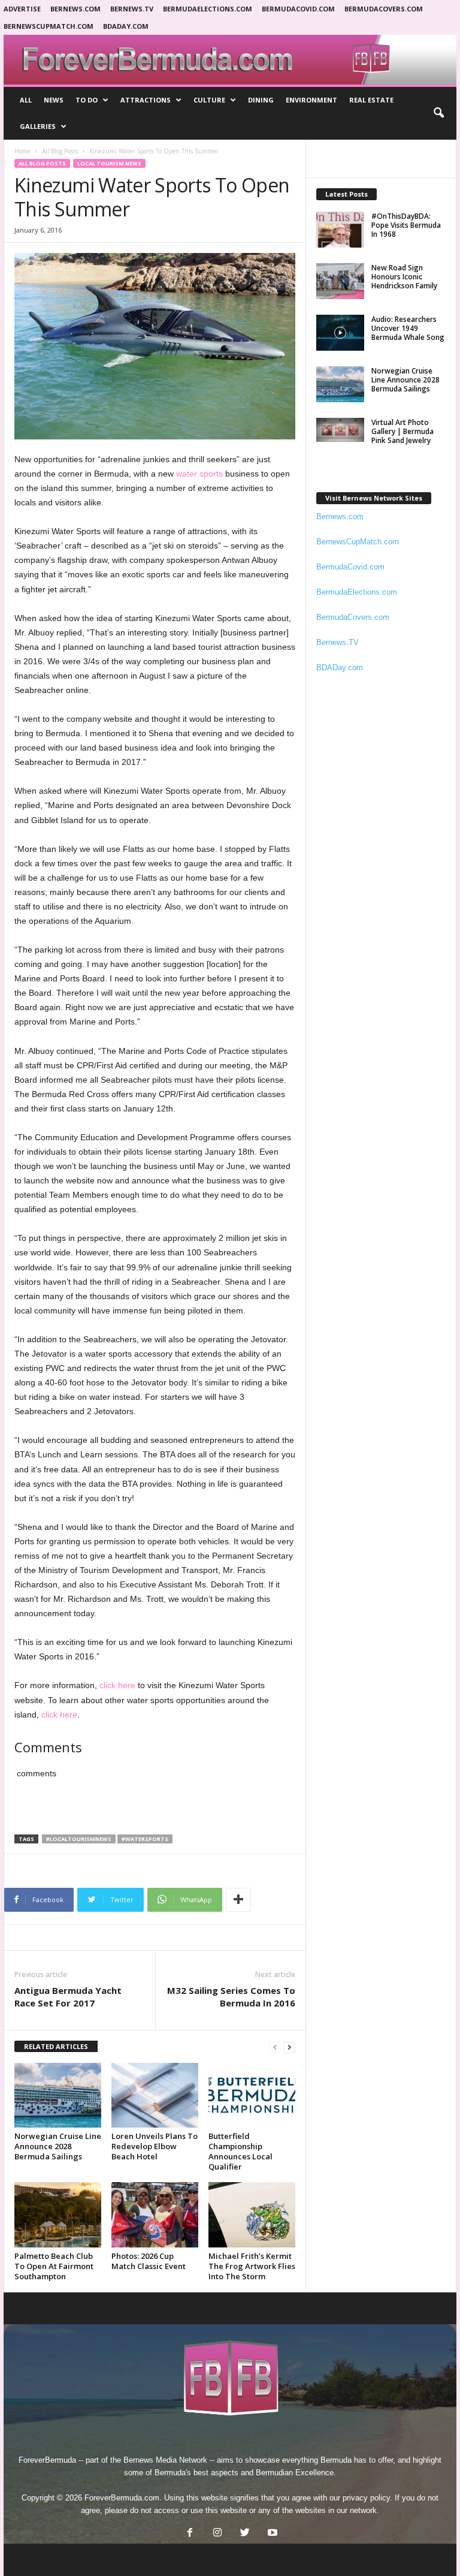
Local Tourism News (109, 163)
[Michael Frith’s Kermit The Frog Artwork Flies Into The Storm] (252, 2215)
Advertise (22, 9)
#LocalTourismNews (79, 1839)
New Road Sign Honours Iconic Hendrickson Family (404, 277)
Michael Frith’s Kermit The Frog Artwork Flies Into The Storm (252, 2266)
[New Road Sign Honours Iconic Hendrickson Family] (340, 281)
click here (117, 1685)
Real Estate (371, 100)
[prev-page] (275, 2047)
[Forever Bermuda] (230, 60)
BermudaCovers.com (384, 9)
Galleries (38, 126)
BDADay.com (126, 26)
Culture (209, 100)
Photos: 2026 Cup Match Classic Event (149, 2261)
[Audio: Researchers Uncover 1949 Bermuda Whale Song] (340, 333)
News (54, 100)
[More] (238, 1900)
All (26, 100)
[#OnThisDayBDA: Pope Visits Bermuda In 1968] (340, 230)
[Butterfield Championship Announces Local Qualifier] (252, 2095)
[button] (438, 113)
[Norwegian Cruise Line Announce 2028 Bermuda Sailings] (58, 2095)
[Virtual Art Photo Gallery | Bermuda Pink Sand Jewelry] (340, 430)
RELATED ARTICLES (56, 2046)
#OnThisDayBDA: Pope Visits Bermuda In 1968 (406, 225)
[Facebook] (190, 2534)
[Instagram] (217, 2534)
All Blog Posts (60, 151)
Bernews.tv (132, 9)
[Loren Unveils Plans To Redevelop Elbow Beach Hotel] (155, 2095)
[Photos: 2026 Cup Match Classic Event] (155, 2215)
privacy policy (366, 2498)
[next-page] (289, 2047)
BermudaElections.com (208, 9)
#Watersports (145, 1839)
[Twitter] (245, 2534)
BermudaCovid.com (298, 9)
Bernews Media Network (165, 2460)
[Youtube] (271, 2534)
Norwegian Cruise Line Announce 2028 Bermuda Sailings (58, 2146)
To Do (87, 100)
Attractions (146, 100)
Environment (311, 100)
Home (22, 151)
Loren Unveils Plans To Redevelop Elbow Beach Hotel (155, 2146)
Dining (261, 100)
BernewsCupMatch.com (49, 26)
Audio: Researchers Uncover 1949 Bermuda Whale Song (408, 328)
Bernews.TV (338, 642)
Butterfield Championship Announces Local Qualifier (240, 2151)
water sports (199, 474)
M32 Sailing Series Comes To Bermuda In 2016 (231, 1997)
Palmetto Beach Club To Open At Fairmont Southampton (54, 2266)
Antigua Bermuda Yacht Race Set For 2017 (68, 1997)
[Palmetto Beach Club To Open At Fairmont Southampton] (58, 2215)
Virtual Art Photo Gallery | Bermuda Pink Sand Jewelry (402, 431)
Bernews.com (75, 9)
